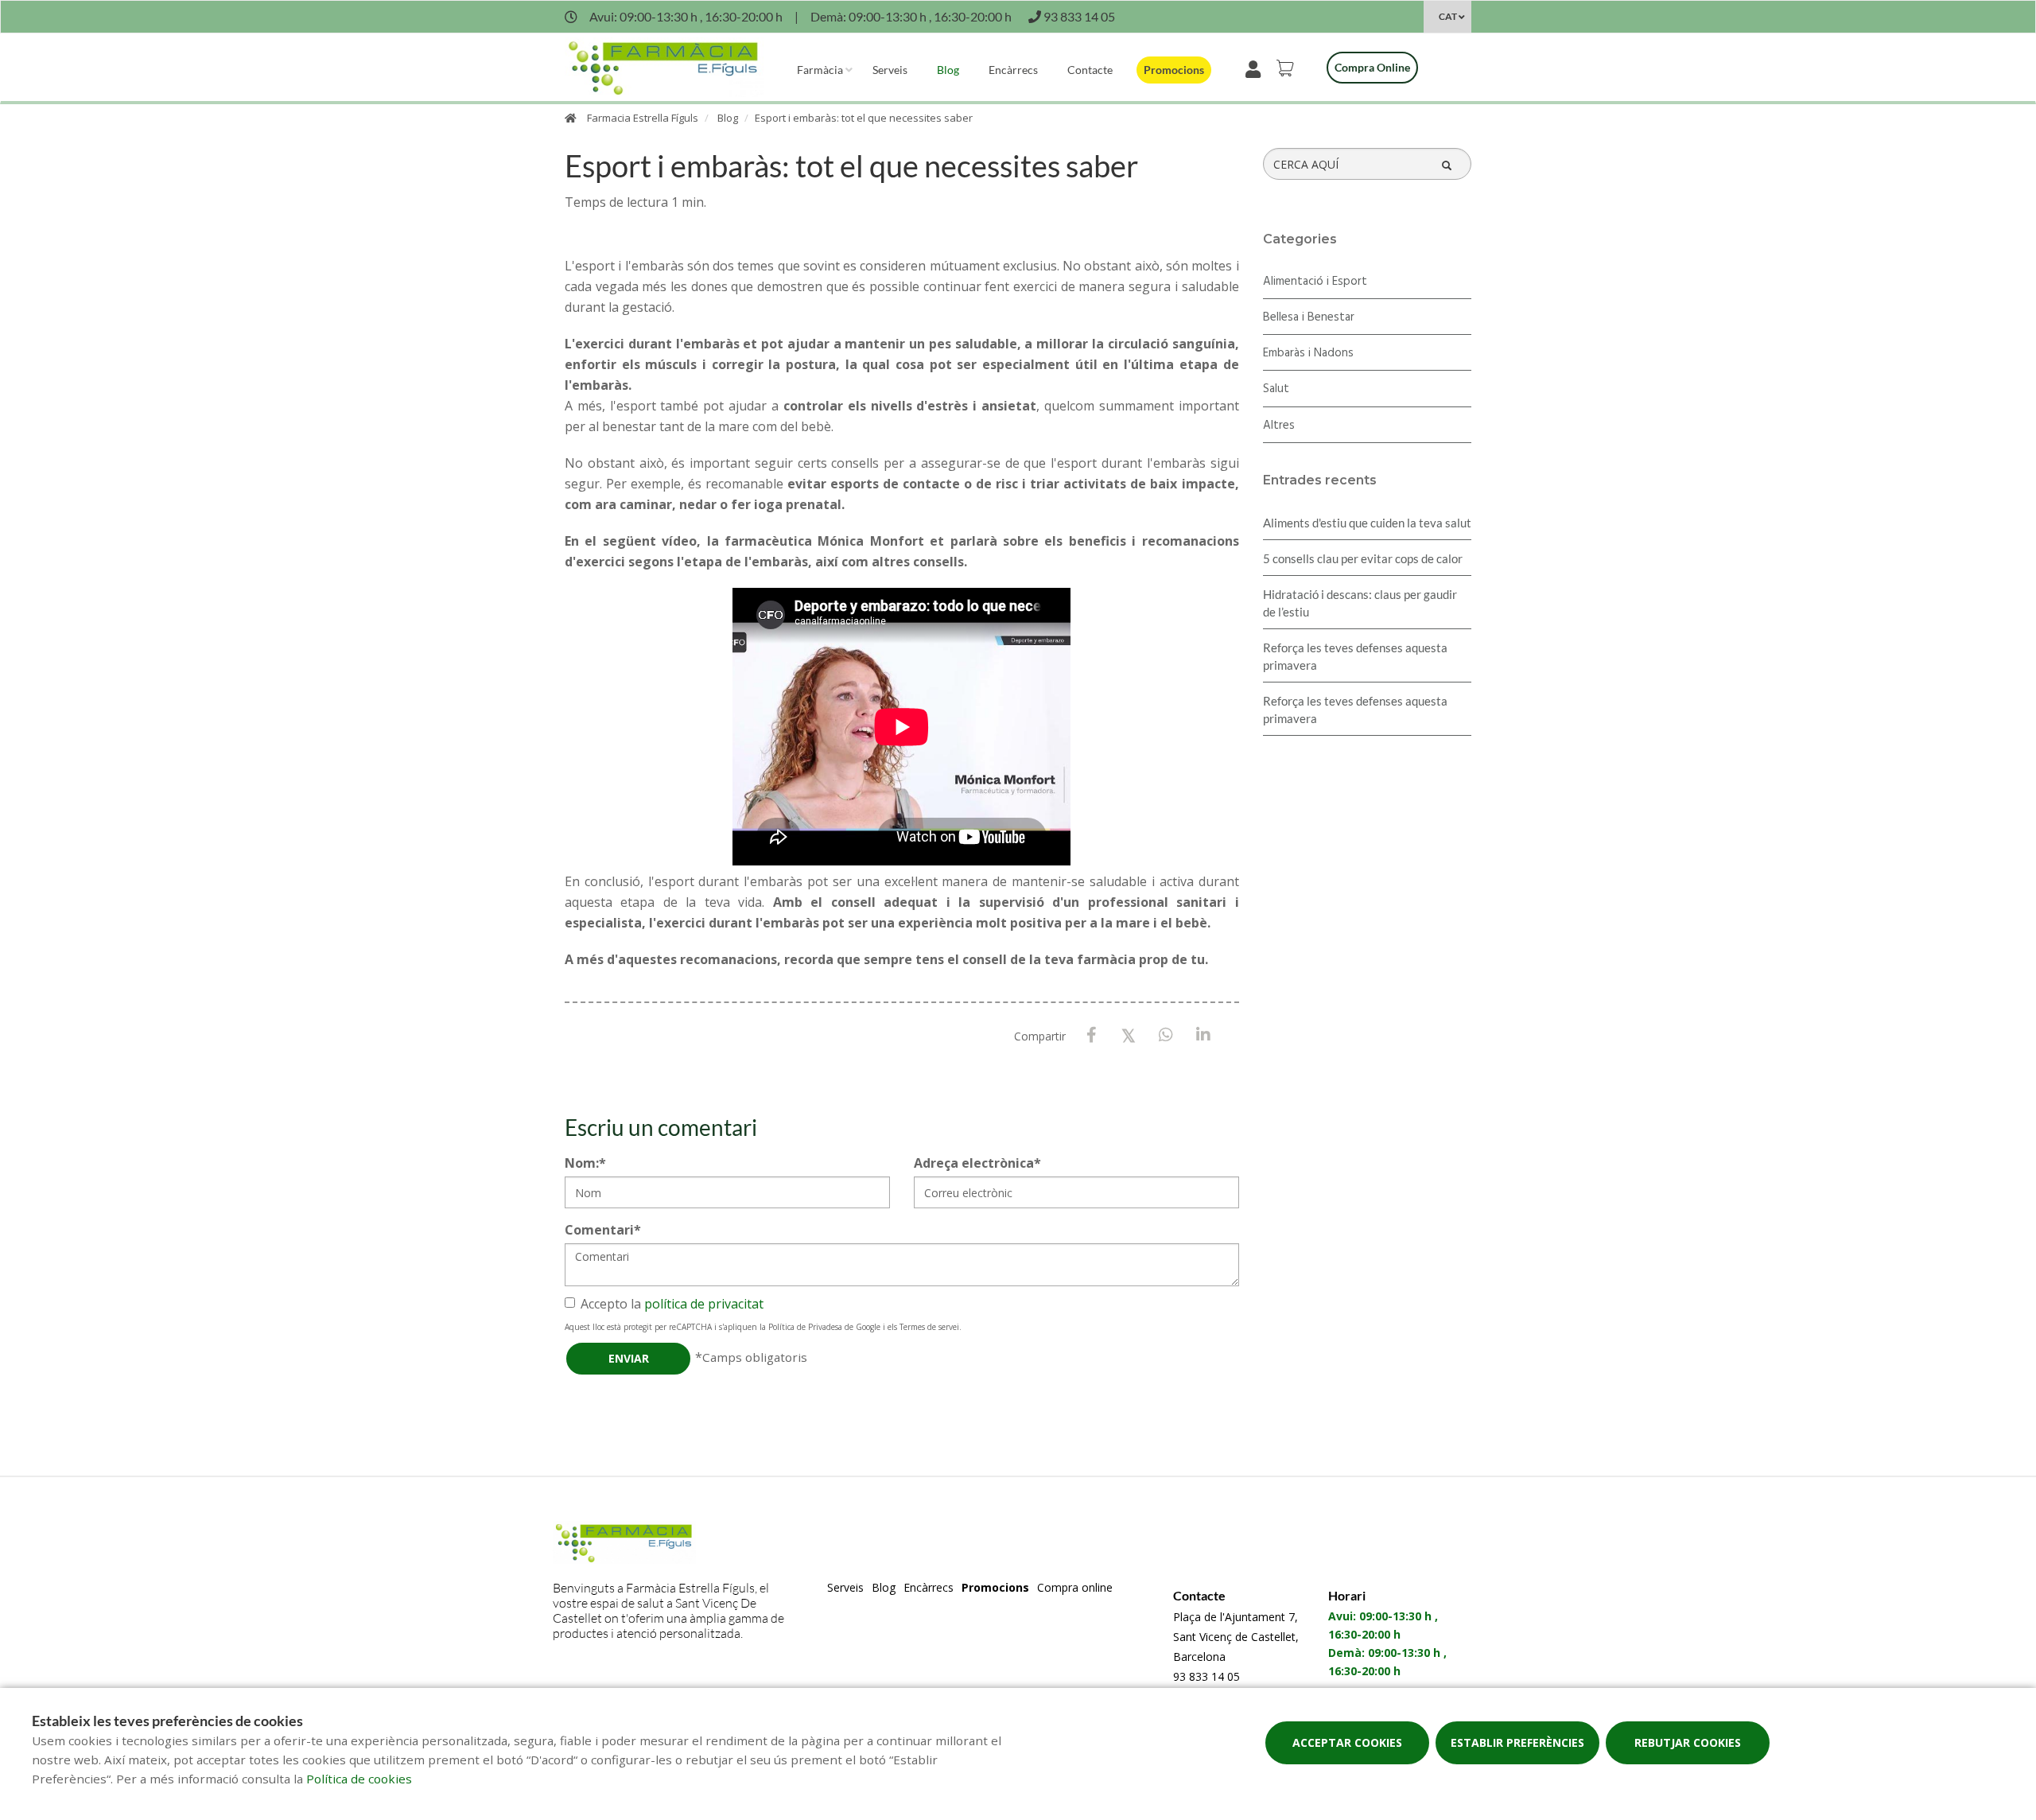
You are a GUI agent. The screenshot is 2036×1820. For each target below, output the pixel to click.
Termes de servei (929, 1327)
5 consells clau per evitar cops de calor (1363, 558)
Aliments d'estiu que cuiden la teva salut (1367, 523)
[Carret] (1288, 68)
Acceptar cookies (1347, 1742)
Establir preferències (1517, 1742)
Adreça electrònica (977, 1163)
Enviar (629, 1358)
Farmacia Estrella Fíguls (643, 118)
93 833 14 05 (1206, 1676)
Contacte (1090, 70)
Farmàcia (820, 70)
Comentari (603, 1230)
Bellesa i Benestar (1309, 317)
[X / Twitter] (1129, 1034)
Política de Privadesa (805, 1327)
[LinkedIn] (1204, 1035)
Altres (1279, 426)
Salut (1276, 389)
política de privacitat (704, 1304)
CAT (1448, 16)
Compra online (1372, 67)
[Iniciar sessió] (1256, 68)
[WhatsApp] (1166, 1035)
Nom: (585, 1163)
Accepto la (672, 1304)
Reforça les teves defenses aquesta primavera (1355, 656)
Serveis (890, 70)
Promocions (1174, 70)
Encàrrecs (1013, 70)
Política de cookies (359, 1779)
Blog (948, 70)
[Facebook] (1092, 1035)
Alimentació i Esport (1315, 282)
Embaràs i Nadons (1308, 353)
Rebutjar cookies (1688, 1742)
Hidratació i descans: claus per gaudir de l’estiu (1360, 603)
